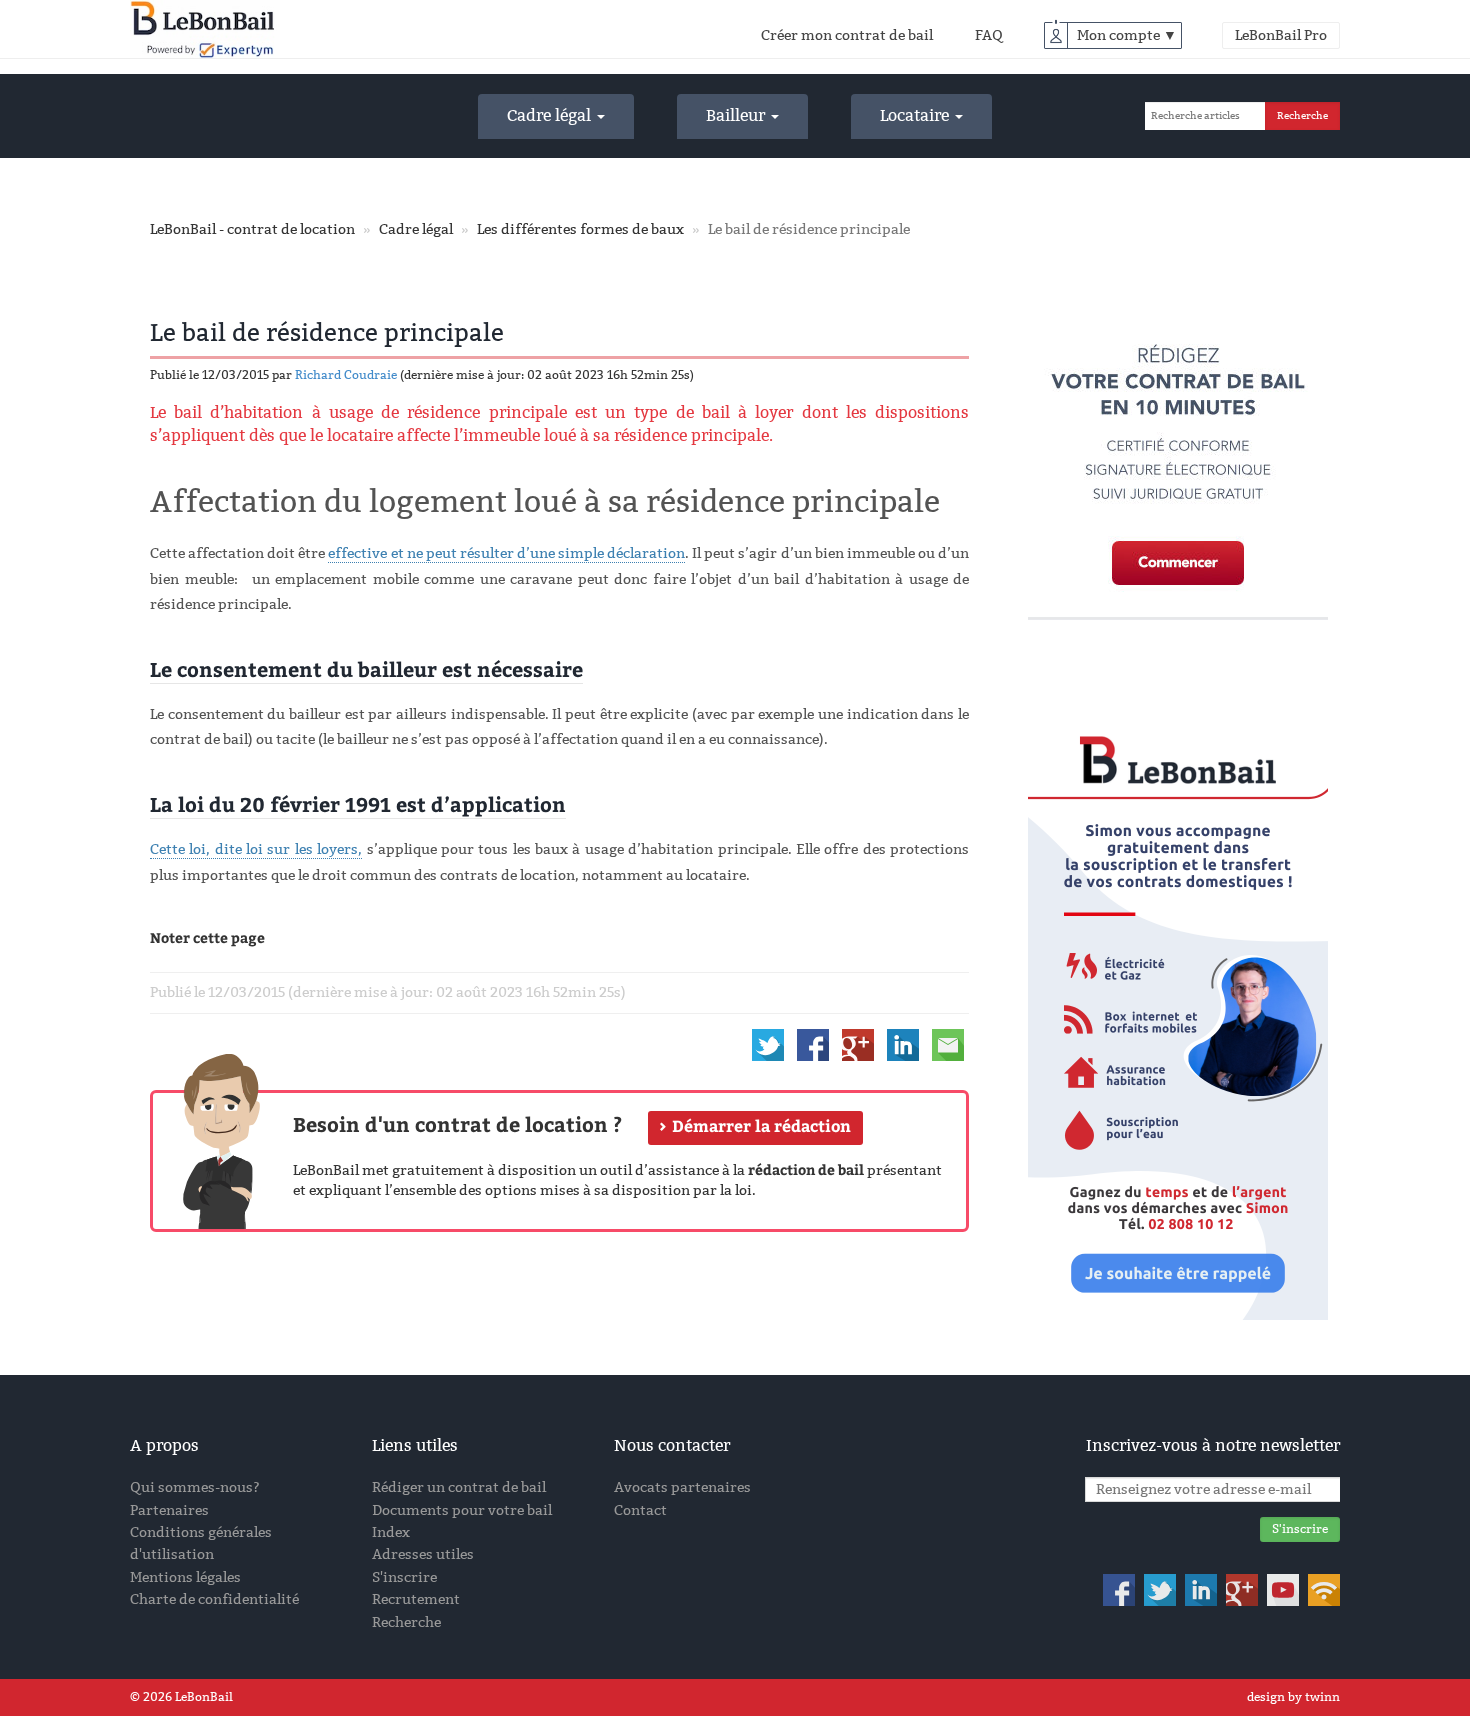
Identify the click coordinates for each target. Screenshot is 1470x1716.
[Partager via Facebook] (813, 1043)
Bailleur (737, 115)
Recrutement (416, 1599)
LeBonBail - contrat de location (252, 229)
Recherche (406, 1622)
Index (391, 1532)
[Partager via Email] (948, 1043)
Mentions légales (185, 1577)
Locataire (916, 115)
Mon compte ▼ (1127, 35)
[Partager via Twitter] (768, 1043)
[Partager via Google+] (858, 1043)
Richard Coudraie (346, 375)
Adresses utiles (423, 1554)
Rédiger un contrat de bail (459, 1487)
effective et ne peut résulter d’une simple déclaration (506, 553)
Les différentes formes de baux (580, 229)
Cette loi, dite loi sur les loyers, (256, 849)
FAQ (989, 35)
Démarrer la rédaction (761, 1125)
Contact (640, 1510)
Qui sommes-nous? (195, 1487)
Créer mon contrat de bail (847, 35)
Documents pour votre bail (462, 1510)
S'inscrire (404, 1577)
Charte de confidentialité (214, 1599)
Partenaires (169, 1510)
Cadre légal (551, 115)
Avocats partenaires (682, 1487)
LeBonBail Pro (1281, 35)
